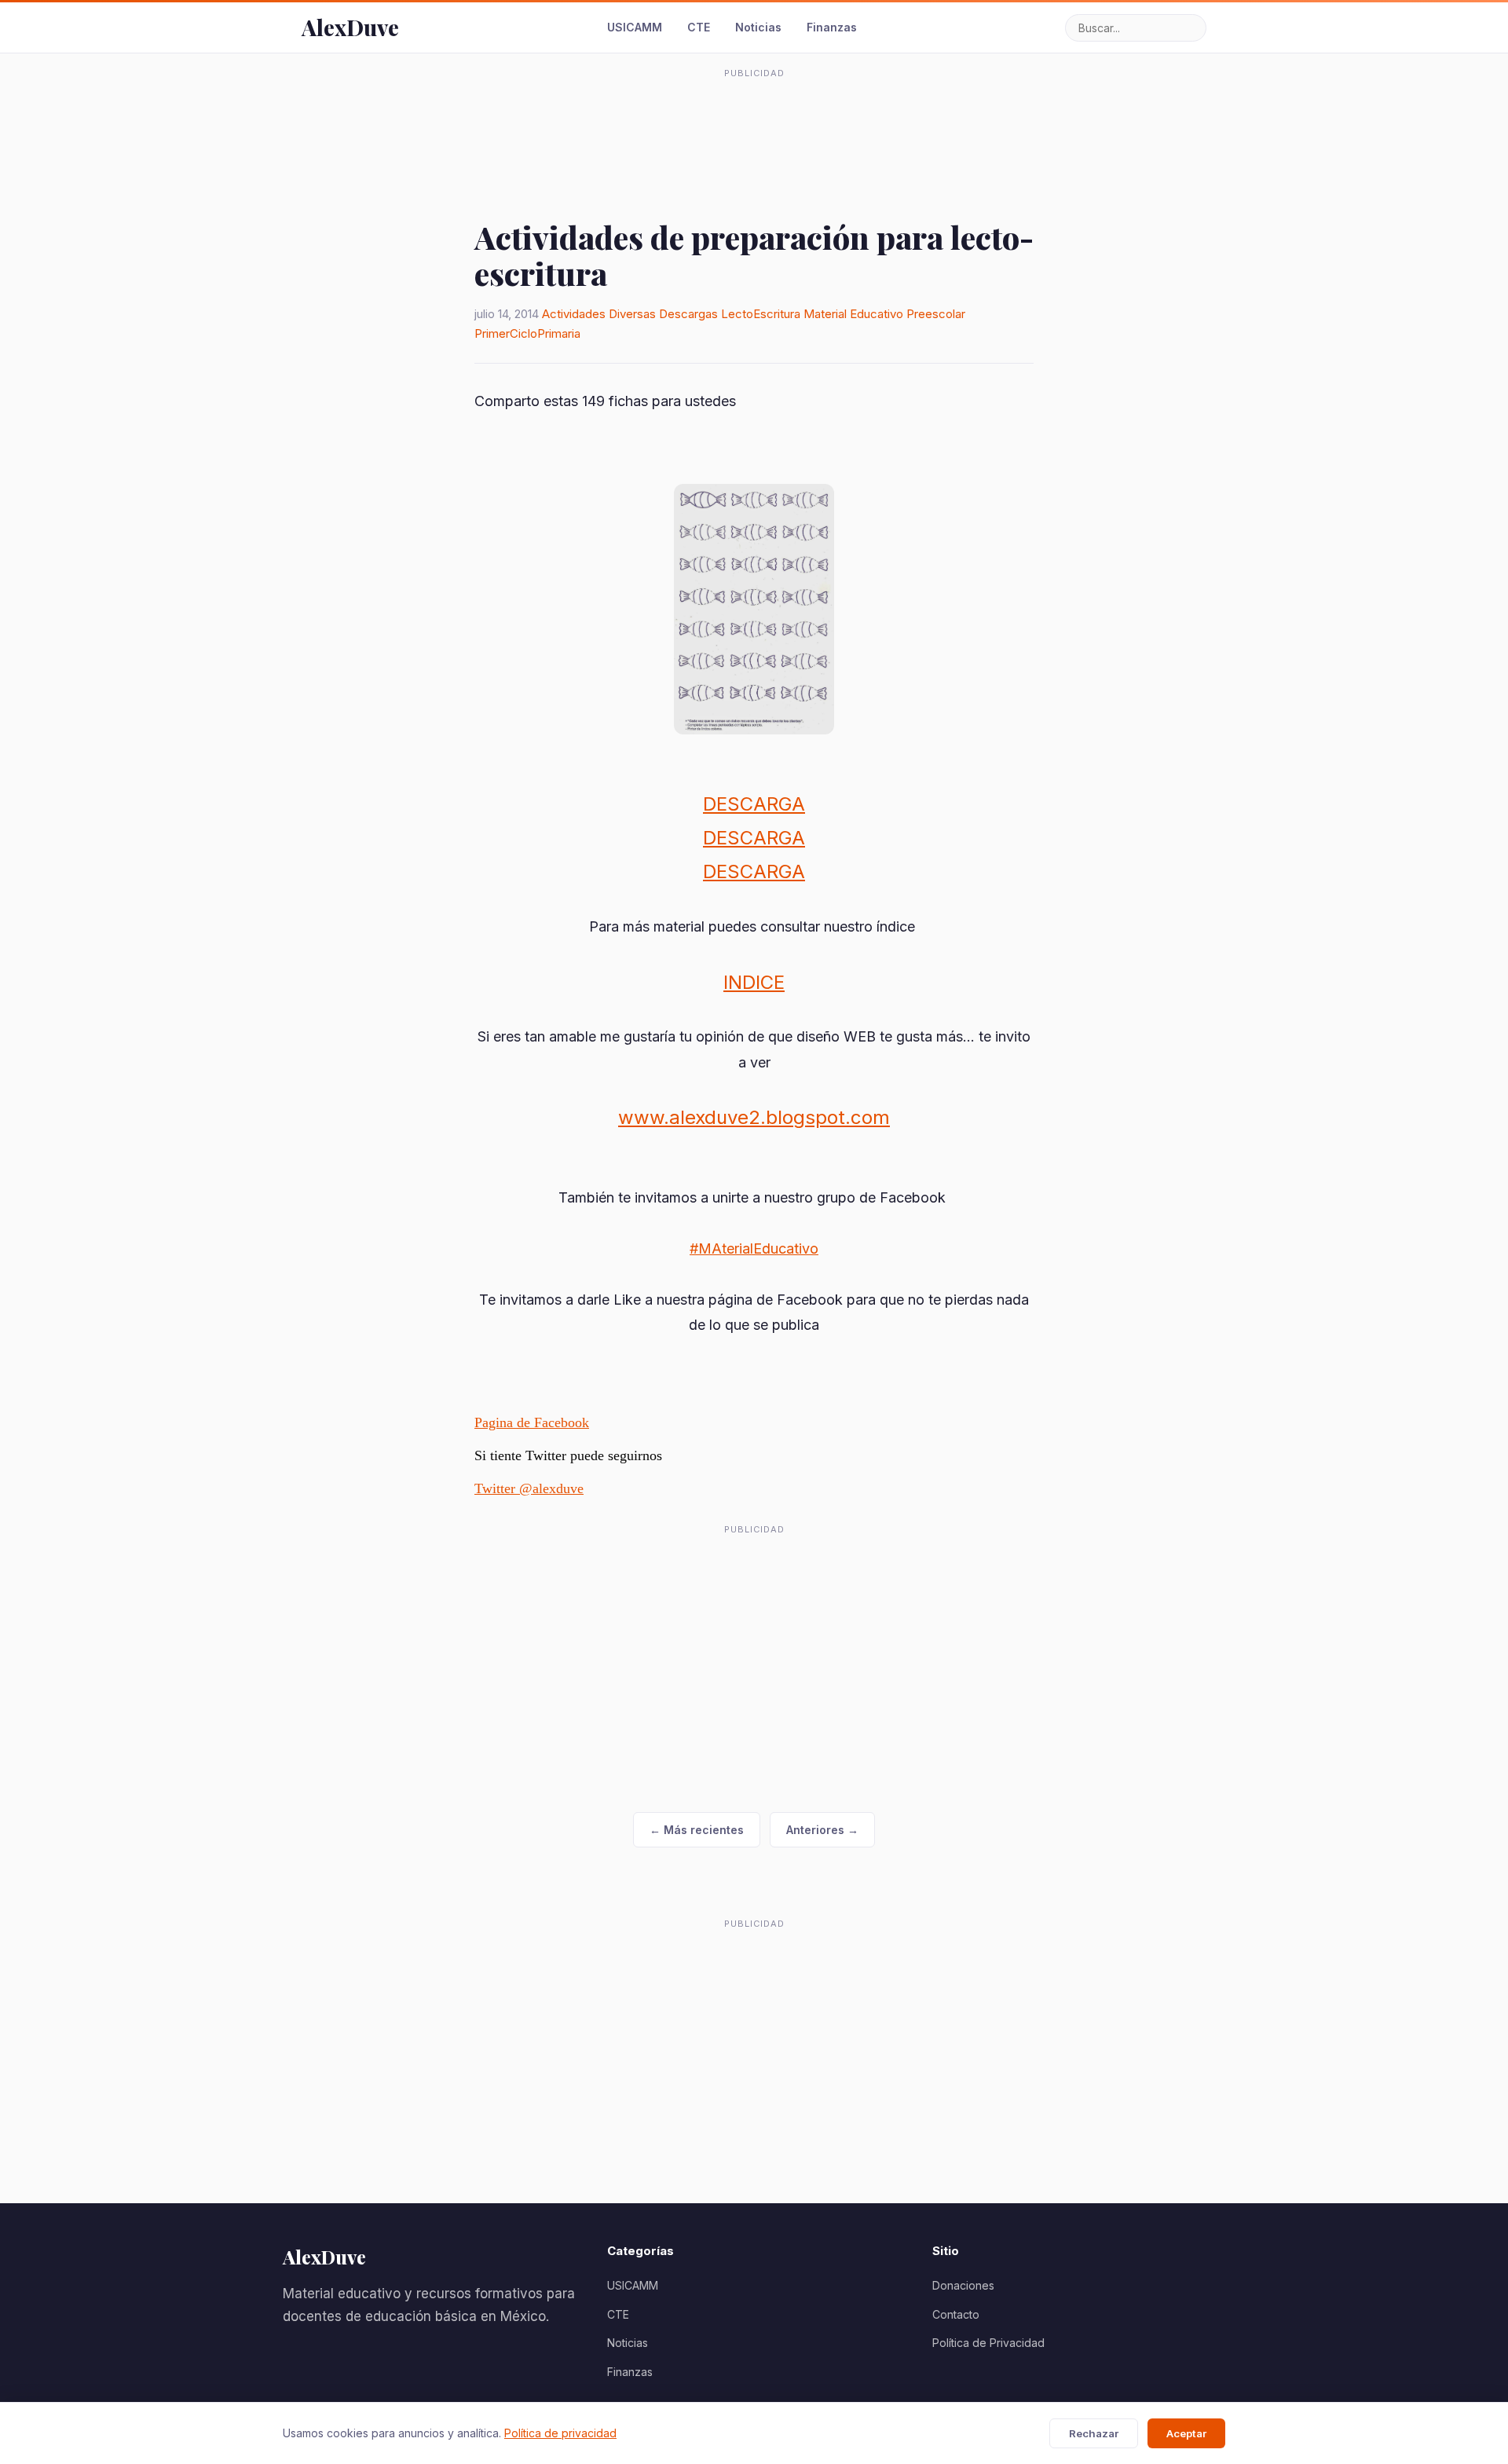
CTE (699, 27)
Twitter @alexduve (529, 1488)
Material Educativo (853, 314)
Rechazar (1094, 2433)
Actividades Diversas (599, 314)
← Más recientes (697, 1830)
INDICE (754, 982)
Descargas (688, 314)
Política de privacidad (560, 2433)
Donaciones (963, 2285)
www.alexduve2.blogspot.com (754, 1117)
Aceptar (1186, 2433)
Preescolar (936, 314)
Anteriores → (822, 1830)
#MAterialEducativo (754, 1248)
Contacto (956, 2314)
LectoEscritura (761, 314)
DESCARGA (754, 804)
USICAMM (635, 27)
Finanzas (832, 27)
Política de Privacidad (988, 2343)
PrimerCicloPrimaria (527, 333)
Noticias (758, 27)
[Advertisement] (754, 121)
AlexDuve (350, 27)
